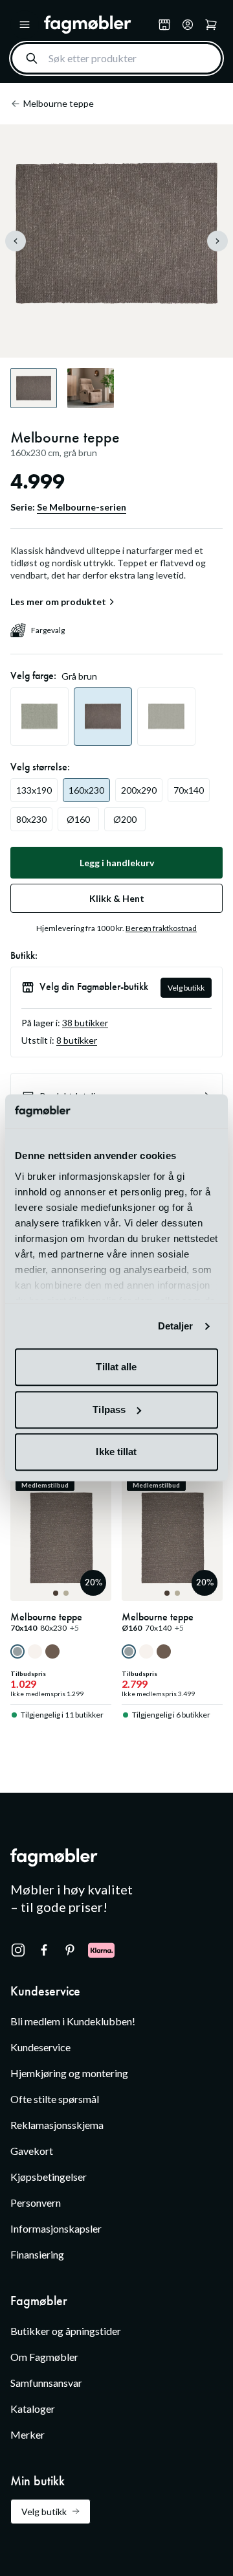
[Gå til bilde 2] (66, 1593)
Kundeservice (40, 2047)
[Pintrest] (70, 1950)
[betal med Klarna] (101, 1950)
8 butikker (77, 1040)
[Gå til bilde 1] (56, 1593)
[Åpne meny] (25, 25)
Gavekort (32, 2151)
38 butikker (85, 1023)
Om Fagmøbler (44, 2357)
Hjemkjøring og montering (69, 2073)
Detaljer (176, 1326)
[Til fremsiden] (98, 25)
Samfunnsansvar (46, 2383)
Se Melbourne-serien (82, 507)
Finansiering (37, 2254)
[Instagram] (18, 1950)
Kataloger (33, 2409)
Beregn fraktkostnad (161, 928)
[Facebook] (44, 1950)
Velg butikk (186, 988)
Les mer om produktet (58, 602)
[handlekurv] (188, 25)
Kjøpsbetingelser (49, 2177)
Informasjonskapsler (56, 2228)
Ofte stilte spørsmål (55, 2099)
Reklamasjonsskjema (57, 2125)
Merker (28, 2434)
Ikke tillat (116, 1452)
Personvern (36, 2202)
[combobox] (116, 58)
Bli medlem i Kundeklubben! (73, 2021)
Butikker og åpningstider (66, 2331)
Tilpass (109, 1409)
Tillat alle (116, 1367)
